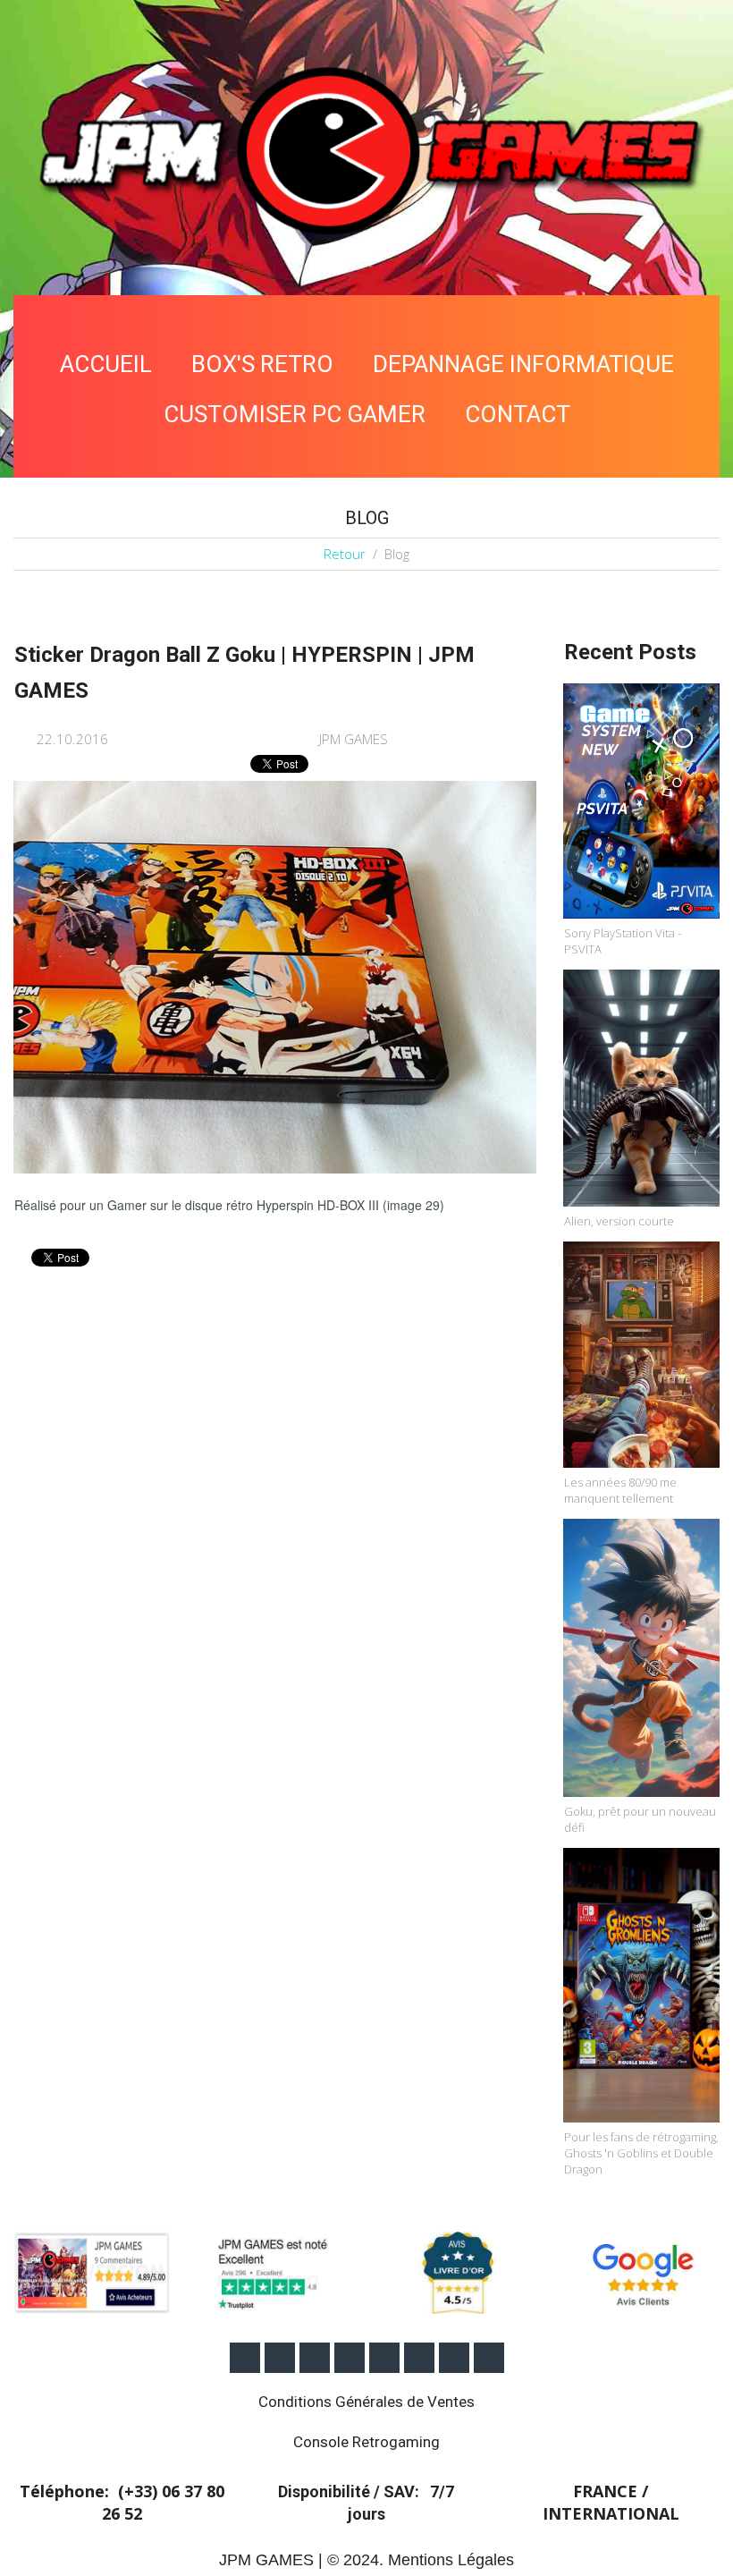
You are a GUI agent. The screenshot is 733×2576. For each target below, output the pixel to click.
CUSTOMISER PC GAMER (295, 414)
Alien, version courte (619, 1221)
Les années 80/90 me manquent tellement (620, 1490)
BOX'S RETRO (262, 364)
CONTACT (518, 414)
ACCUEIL (106, 364)
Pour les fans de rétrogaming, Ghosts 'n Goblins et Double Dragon (641, 2153)
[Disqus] (275, 1521)
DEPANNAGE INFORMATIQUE (523, 364)
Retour (345, 554)
